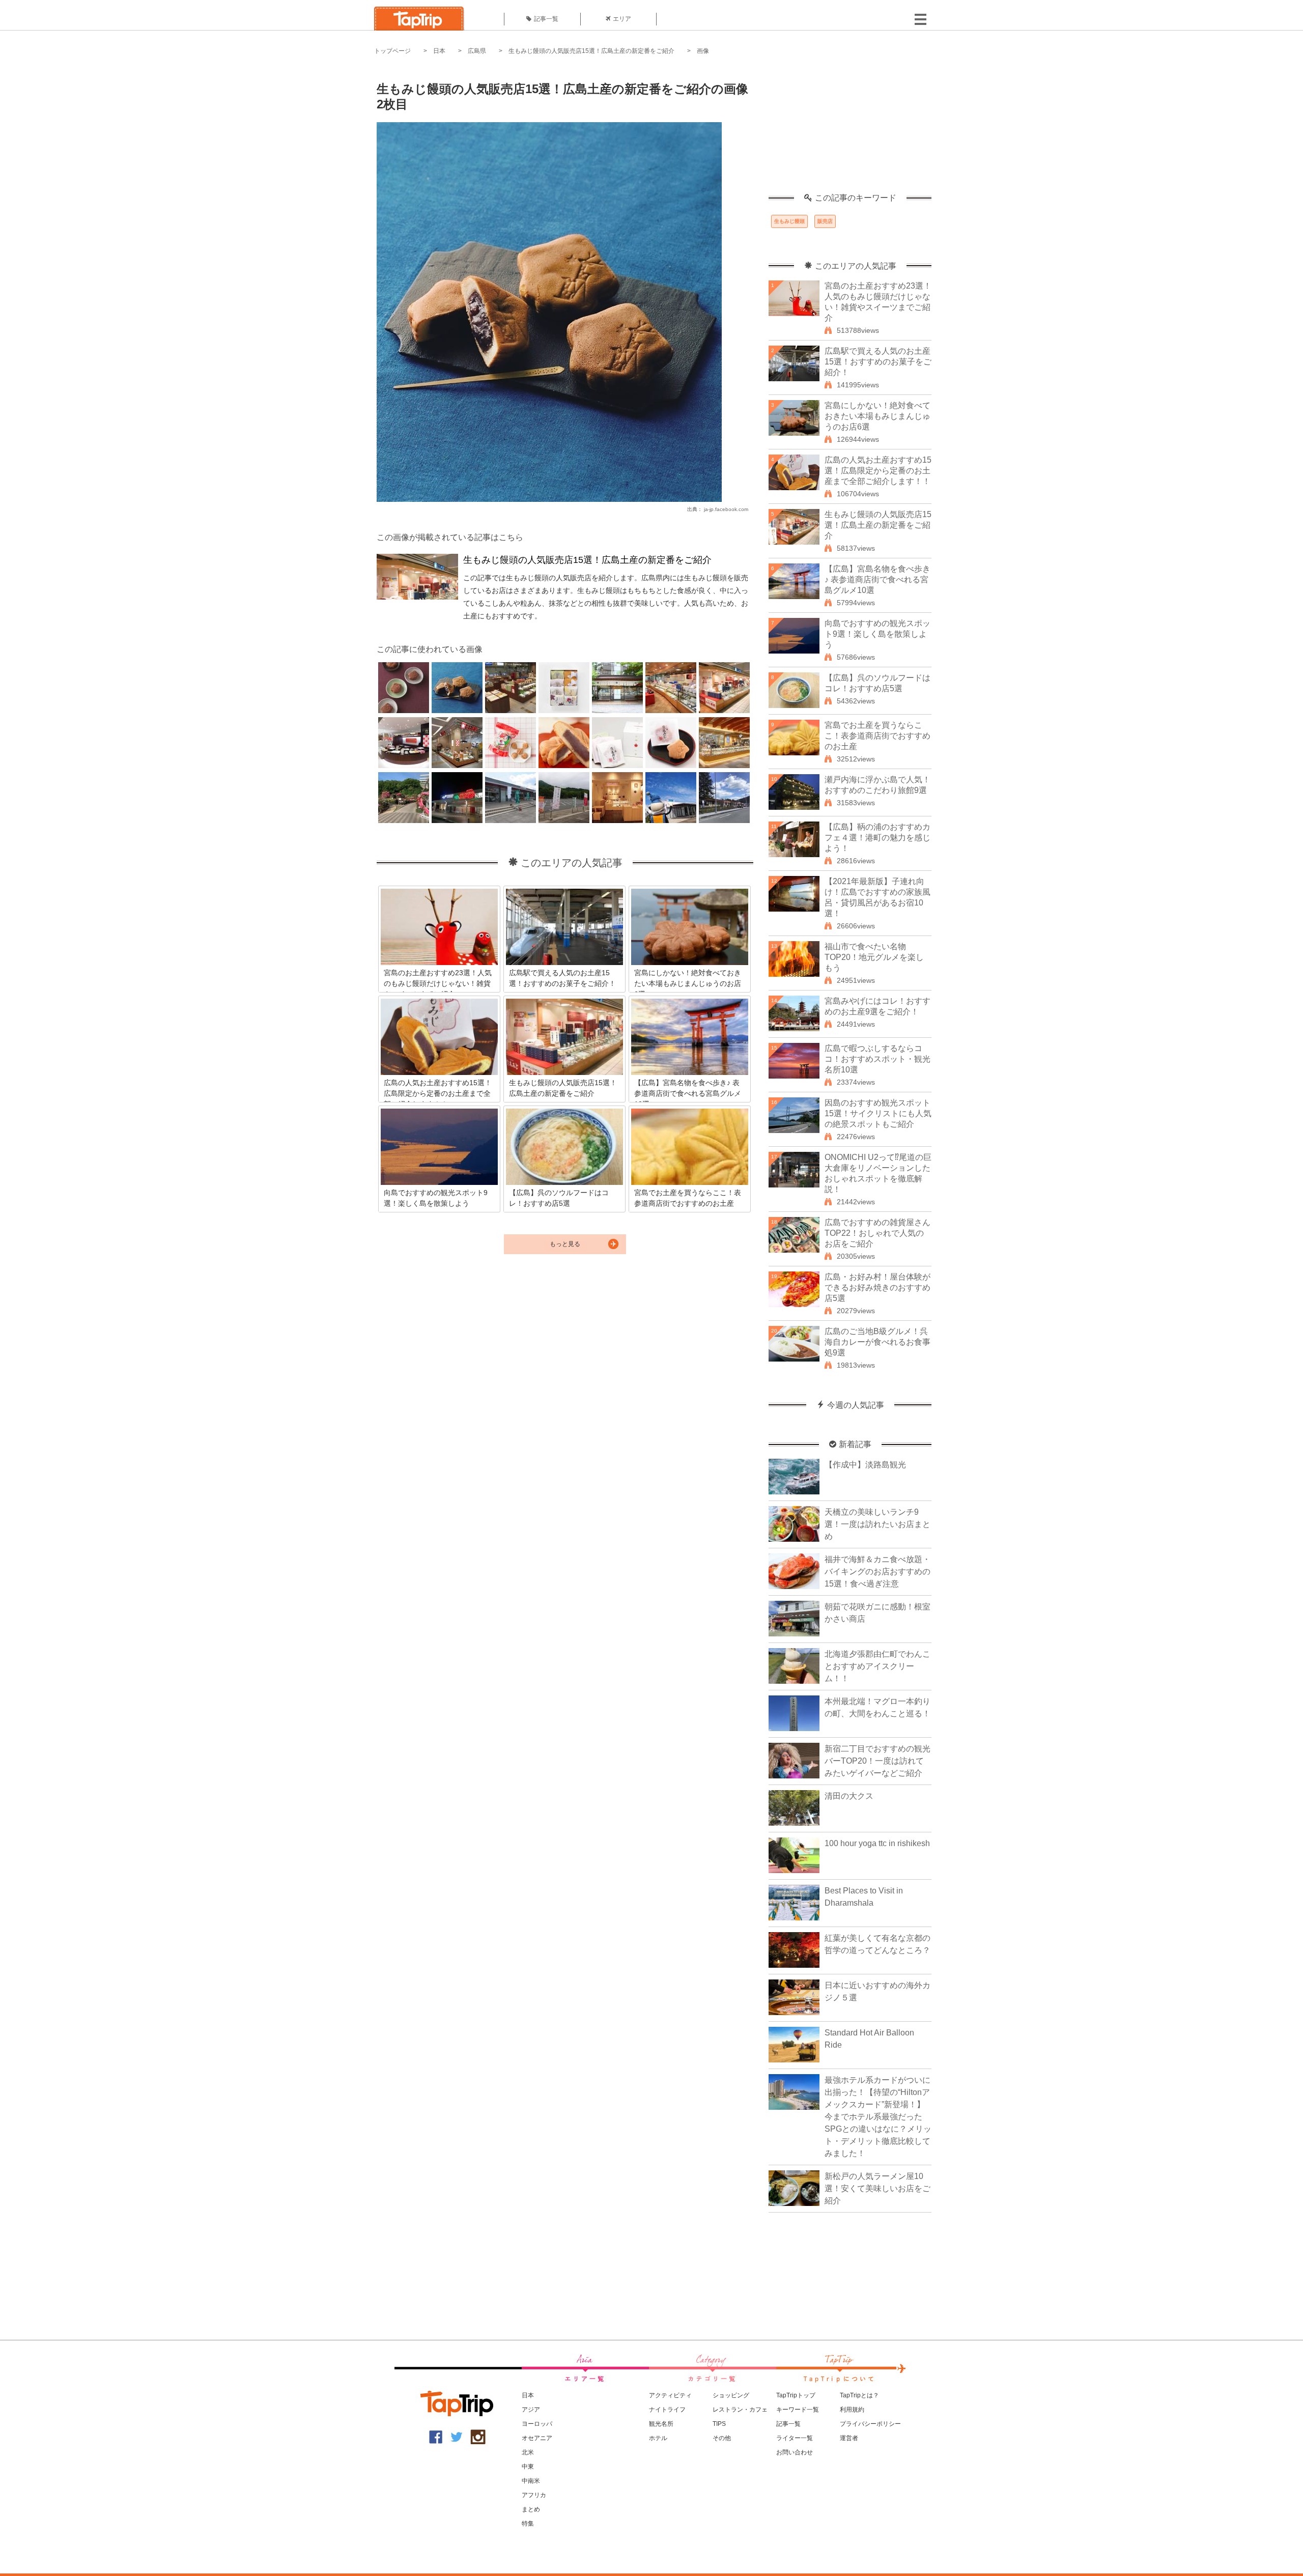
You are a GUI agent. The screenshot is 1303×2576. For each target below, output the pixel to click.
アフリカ (534, 2495)
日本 (439, 51)
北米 (528, 2452)
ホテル (658, 2438)
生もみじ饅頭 (789, 221)
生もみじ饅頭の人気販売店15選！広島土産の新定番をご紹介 (591, 51)
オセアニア (537, 2438)
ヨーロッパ (537, 2424)
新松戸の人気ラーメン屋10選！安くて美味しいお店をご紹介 (877, 2188)
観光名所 (661, 2424)
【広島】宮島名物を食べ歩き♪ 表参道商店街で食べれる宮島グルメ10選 (877, 579)
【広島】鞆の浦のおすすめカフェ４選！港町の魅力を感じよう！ (877, 838)
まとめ (531, 2509)
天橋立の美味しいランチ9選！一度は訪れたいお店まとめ (877, 1524)
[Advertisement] (850, 130)
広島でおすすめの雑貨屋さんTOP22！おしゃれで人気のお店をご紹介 (877, 1233)
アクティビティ (670, 2395)
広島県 (477, 51)
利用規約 (852, 2410)
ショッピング (731, 2395)
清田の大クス (849, 1796)
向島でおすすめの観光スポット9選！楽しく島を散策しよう (877, 634)
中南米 (531, 2481)
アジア (531, 2410)
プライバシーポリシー (870, 2424)
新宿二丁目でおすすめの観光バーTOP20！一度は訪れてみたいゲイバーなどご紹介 (877, 1761)
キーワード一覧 (798, 2410)
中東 (528, 2467)
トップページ (392, 51)
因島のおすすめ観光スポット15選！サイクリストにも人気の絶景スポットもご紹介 (878, 1113)
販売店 (825, 221)
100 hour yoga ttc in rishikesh (877, 1843)
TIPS (719, 2424)
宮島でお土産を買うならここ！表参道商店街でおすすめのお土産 (877, 736)
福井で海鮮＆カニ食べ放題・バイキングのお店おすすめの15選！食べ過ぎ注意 (877, 1572)
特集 (528, 2524)
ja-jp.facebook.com (726, 509)
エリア (622, 19)
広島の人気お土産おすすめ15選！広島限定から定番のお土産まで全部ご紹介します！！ (878, 471)
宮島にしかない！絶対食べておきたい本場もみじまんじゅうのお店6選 (877, 416)
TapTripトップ (796, 2395)
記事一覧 (546, 19)
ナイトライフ (667, 2410)
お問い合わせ (795, 2452)
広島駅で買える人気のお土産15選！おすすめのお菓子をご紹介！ (878, 362)
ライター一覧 (795, 2438)
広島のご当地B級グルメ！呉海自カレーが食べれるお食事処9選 (877, 1342)
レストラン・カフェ (740, 2410)
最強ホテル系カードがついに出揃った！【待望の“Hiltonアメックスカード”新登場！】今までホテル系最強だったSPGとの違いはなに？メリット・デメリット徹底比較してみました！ (878, 2117)
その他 (722, 2438)
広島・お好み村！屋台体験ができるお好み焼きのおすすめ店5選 (877, 1287)
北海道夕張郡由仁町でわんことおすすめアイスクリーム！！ (877, 1666)
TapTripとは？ (859, 2395)
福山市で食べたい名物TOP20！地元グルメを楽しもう (874, 957)
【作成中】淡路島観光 (865, 1465)
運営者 (849, 2438)
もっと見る (565, 1244)
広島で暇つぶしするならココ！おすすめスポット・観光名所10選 (877, 1059)
